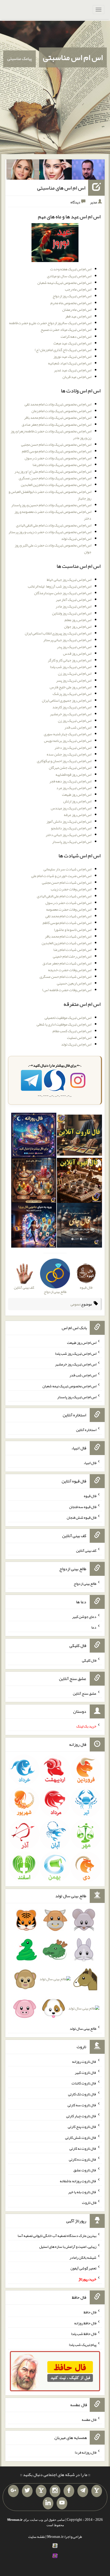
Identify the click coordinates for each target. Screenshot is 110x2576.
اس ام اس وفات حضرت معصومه (69, 909)
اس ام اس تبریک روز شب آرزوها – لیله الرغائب (60, 586)
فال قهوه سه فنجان (83, 1506)
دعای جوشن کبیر (84, 1616)
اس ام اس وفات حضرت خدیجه (70, 970)
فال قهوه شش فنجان (82, 1517)
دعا (94, 1627)
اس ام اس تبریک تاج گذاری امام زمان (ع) (63, 350)
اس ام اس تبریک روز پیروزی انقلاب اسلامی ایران (58, 633)
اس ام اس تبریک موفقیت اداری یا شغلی (64, 1024)
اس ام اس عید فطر (78, 316)
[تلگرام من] (83, 2491)
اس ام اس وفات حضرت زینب (71, 889)
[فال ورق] (34, 1226)
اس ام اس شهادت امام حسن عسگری (65, 976)
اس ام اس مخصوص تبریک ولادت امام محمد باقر (58, 417)
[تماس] (41, 2491)
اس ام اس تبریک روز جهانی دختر (68, 835)
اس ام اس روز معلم (78, 620)
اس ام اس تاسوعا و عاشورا (73, 930)
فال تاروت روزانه (84, 2061)
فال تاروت (89, 2203)
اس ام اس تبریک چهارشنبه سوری (68, 734)
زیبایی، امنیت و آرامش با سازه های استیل (68, 2247)
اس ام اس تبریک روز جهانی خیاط (69, 580)
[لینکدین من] (48, 2503)
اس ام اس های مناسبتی (61, 188)
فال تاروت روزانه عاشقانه (78, 2181)
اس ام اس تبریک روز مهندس (71, 808)
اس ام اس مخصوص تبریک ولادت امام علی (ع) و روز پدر (53, 471)
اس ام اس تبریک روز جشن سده (69, 754)
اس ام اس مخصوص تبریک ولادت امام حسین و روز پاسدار (51, 505)
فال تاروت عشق (85, 2170)
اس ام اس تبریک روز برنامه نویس (68, 741)
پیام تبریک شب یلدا (83, 2345)
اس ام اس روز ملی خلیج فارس (70, 687)
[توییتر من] (27, 2491)
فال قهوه (90, 1496)
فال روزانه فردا (86, 2452)
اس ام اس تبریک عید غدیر (73, 370)
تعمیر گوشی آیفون (83, 2268)
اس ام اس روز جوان (78, 626)
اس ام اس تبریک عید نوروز (72, 356)
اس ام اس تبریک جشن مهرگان (70, 767)
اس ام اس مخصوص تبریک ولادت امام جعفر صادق (56, 424)
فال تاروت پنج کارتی (82, 2127)
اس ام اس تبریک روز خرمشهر (71, 714)
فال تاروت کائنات (84, 2083)
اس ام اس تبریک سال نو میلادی (69, 276)
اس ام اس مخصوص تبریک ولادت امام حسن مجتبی (56, 444)
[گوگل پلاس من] (13, 2491)
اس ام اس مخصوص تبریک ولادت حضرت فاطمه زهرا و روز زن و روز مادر (51, 434)
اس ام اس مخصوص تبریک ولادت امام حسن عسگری (55, 478)
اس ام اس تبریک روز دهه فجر (70, 781)
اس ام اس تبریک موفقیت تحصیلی (68, 1018)
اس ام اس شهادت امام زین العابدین (66, 943)
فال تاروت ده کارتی (83, 2159)
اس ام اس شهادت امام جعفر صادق (67, 963)
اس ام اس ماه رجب (78, 289)
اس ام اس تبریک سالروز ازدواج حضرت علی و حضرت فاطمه (50, 323)
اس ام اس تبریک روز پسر (74, 680)
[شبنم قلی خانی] (23, 171)
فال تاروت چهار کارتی (81, 2116)
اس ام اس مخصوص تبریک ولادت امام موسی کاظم (57, 451)
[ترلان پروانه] (56, 171)
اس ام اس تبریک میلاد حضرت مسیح (66, 329)
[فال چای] (79, 1226)
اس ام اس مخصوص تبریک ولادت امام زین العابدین (56, 485)
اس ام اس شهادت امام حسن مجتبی (67, 882)
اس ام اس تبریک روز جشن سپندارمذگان (63, 593)
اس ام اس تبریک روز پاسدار (72, 842)
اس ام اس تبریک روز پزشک (72, 694)
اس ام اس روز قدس (77, 653)
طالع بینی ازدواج (85, 1584)
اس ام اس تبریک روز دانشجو (71, 828)
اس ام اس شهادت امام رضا (72, 950)
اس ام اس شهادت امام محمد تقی (68, 916)
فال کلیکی (89, 1660)
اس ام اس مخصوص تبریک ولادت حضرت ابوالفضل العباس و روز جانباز (50, 495)
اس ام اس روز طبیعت (77, 794)
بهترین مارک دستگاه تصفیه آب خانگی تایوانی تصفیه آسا (57, 2236)
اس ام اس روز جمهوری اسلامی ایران (67, 700)
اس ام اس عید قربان (77, 377)
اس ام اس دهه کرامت (76, 336)
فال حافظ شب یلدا (84, 2334)
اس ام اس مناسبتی (73, 57)
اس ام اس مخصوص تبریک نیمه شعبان (64, 283)
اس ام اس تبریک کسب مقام (72, 1031)
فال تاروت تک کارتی (82, 2094)
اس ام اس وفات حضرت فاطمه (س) (67, 990)
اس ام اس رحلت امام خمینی (72, 956)
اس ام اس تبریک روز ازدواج (72, 296)
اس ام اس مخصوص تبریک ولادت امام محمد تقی (58, 404)
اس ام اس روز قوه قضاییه (73, 774)
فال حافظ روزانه (85, 2323)
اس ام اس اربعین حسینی (74, 983)
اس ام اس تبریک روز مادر (73, 606)
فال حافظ (90, 2312)
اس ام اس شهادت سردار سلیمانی (67, 869)
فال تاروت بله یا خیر (82, 2192)
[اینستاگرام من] (55, 2491)
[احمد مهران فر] (88, 171)
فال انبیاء (90, 1463)
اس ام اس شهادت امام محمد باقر (68, 936)
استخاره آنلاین (86, 1430)
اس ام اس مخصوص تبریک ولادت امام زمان (61, 411)
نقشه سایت (37, 2537)
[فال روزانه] (34, 1136)
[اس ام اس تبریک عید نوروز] (55, 244)
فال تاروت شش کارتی (81, 2137)
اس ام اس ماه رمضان (77, 310)
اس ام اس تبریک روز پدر (74, 647)
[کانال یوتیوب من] (62, 2503)
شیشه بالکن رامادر (83, 2257)
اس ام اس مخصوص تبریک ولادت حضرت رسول (58, 458)
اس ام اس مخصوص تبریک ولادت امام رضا (62, 465)
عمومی (75, 1304)
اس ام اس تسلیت (79, 1038)
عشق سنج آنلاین (85, 1693)
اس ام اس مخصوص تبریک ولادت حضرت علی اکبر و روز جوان (53, 548)
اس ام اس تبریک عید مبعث (72, 343)
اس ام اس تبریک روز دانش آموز (69, 821)
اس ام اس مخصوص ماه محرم (71, 303)
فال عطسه (89, 2419)
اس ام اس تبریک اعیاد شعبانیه (70, 363)
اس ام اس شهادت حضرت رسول (68, 903)
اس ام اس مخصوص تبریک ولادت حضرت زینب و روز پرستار (50, 532)
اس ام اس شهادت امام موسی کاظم (67, 923)
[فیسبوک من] (69, 2491)
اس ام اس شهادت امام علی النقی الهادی (64, 896)
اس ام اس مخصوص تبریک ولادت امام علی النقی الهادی (54, 525)
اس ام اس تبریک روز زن (75, 673)
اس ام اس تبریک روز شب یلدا (71, 667)
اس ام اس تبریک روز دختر (73, 748)
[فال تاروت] (79, 1136)
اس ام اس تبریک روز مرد (74, 788)
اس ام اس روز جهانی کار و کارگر (70, 660)
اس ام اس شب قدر (78, 727)
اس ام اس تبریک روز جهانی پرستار (67, 640)
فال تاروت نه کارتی (83, 2148)
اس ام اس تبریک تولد (76, 538)
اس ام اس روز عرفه (78, 815)
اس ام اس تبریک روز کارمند (72, 707)
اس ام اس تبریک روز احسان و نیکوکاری (64, 761)
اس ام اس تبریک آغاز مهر (74, 600)
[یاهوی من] (97, 2491)
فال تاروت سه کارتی (82, 2105)
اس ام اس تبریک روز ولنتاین (72, 613)
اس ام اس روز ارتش (77, 801)
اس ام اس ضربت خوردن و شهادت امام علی (61, 876)
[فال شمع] (34, 1181)
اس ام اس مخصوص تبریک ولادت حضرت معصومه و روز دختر (53, 515)
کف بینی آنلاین (86, 1550)
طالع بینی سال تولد (83, 2028)
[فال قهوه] (79, 1181)
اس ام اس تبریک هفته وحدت (71, 269)
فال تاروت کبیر (86, 2072)
